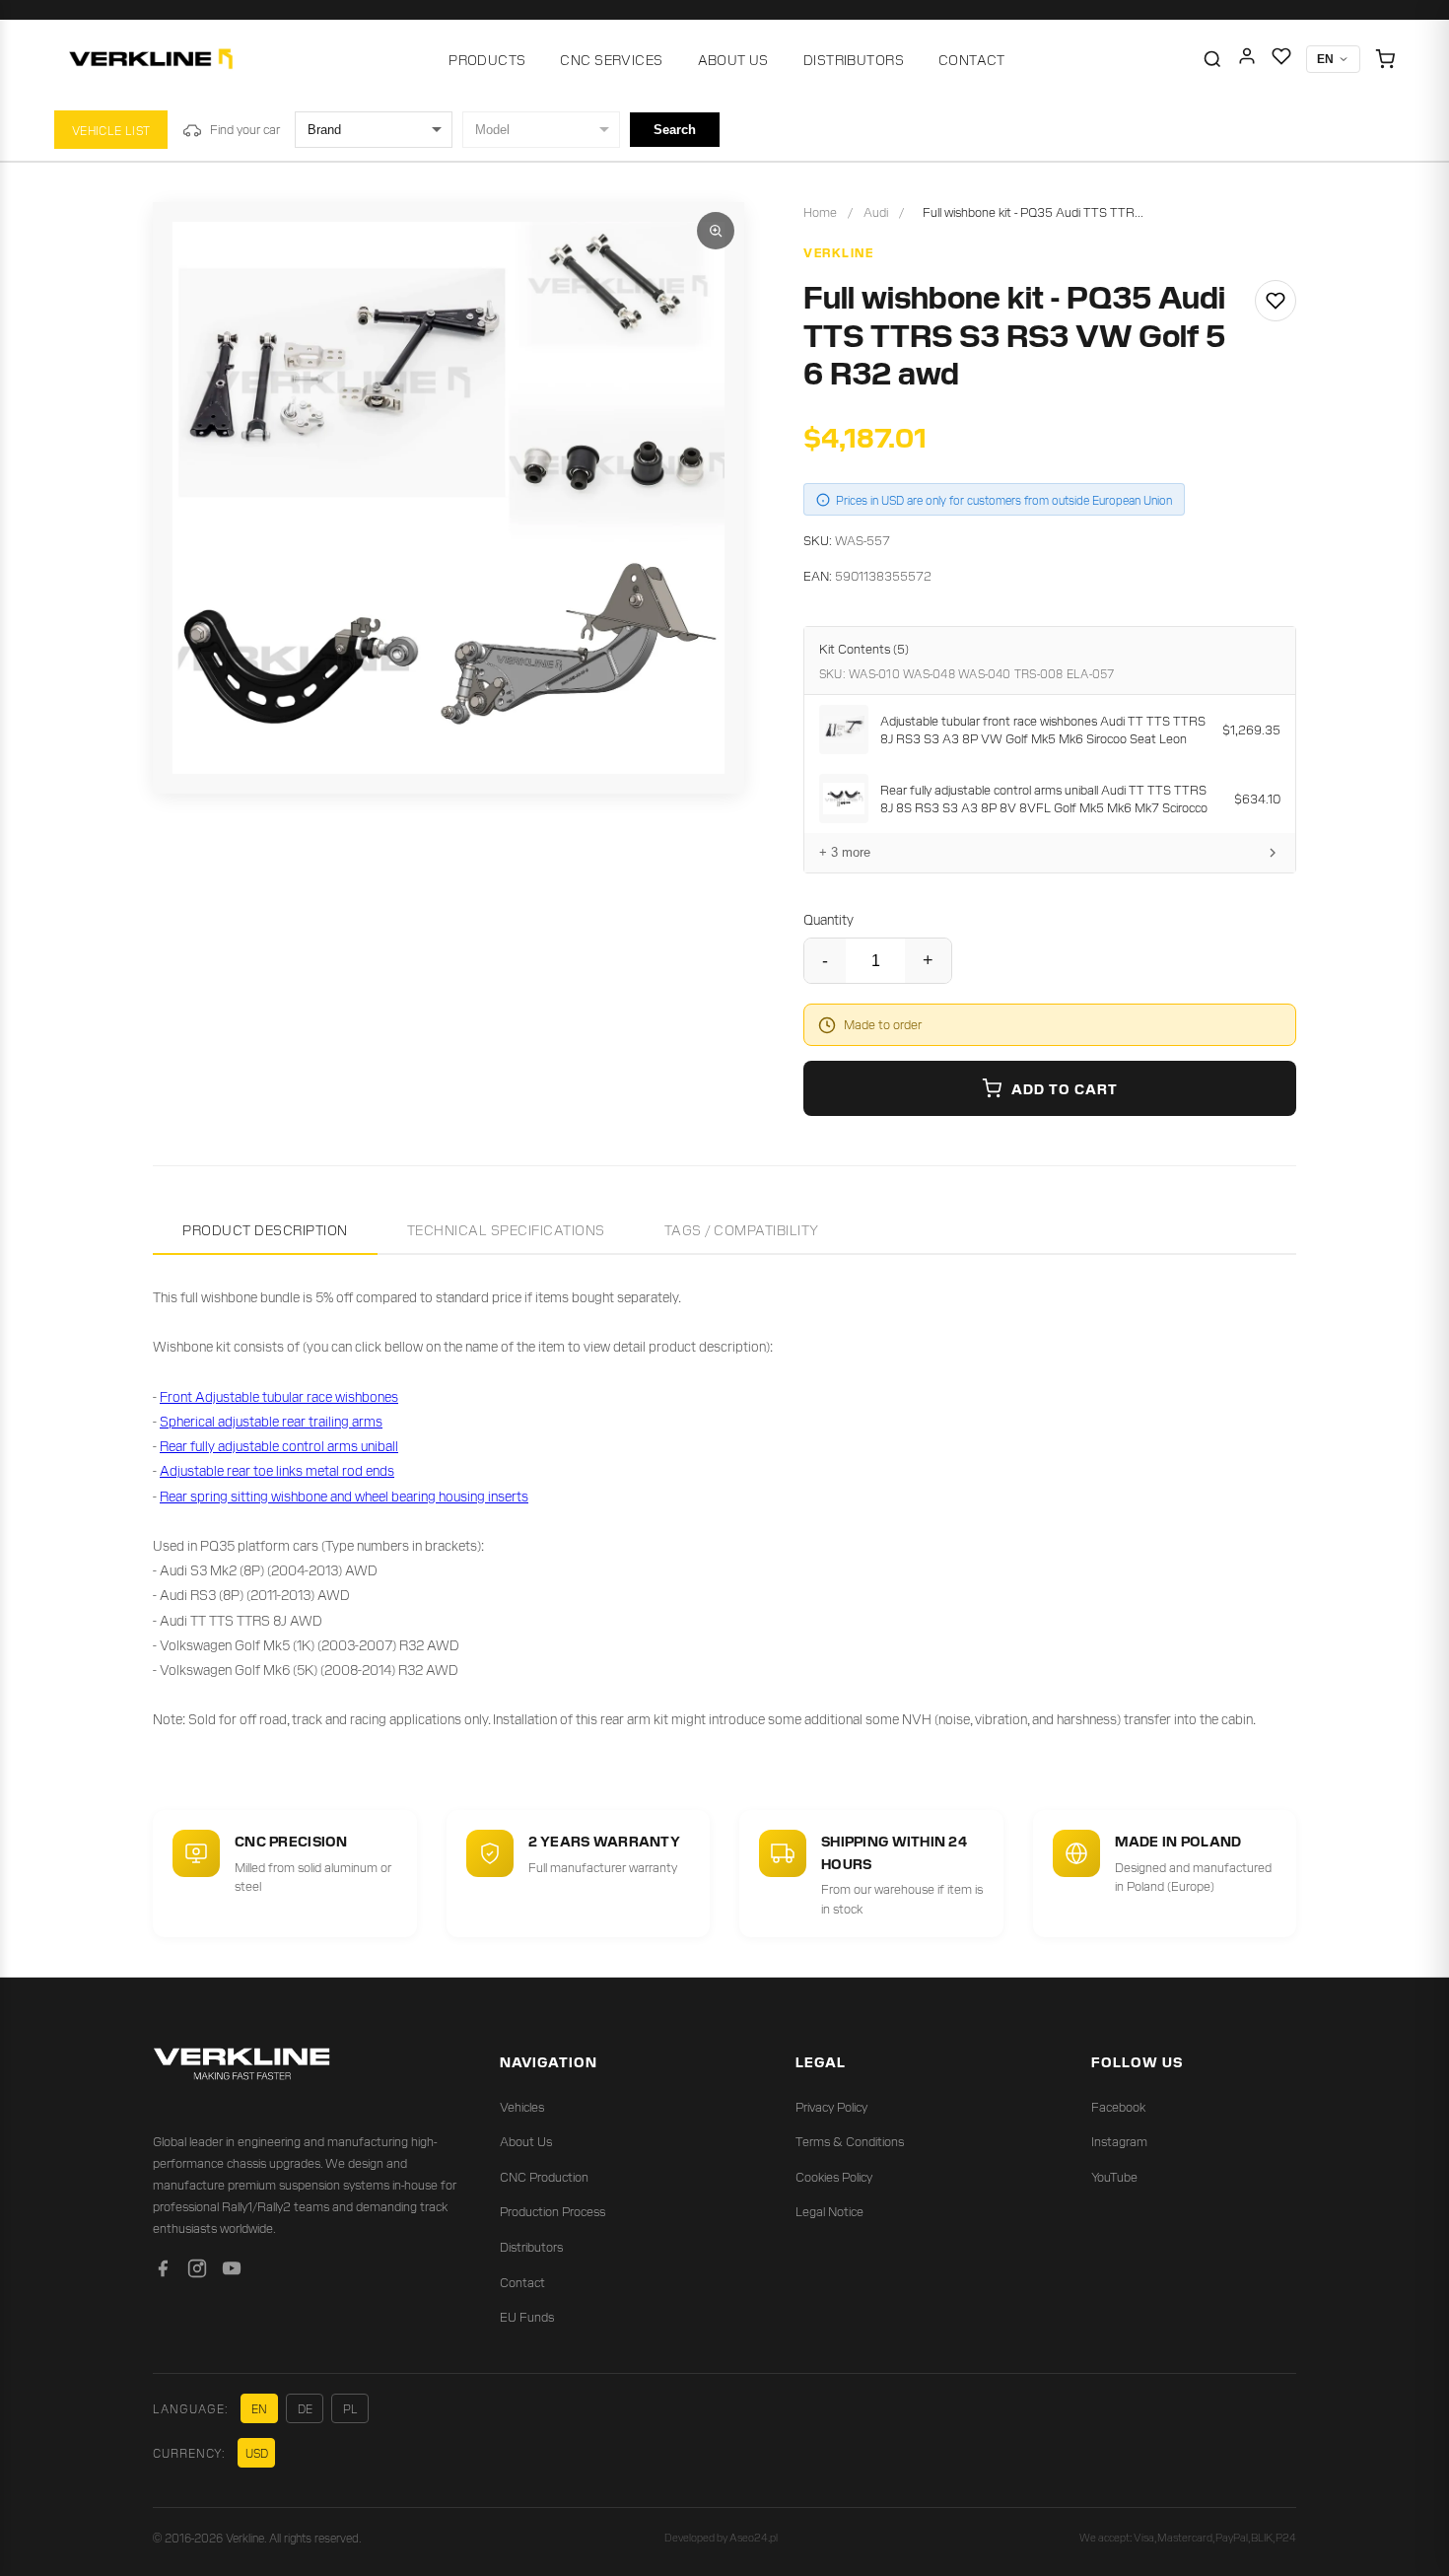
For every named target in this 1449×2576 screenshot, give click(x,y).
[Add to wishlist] (1276, 301)
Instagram (1119, 2141)
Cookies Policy (834, 2176)
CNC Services (611, 59)
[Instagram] (197, 2272)
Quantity (828, 919)
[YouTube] (232, 2272)
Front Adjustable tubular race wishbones (279, 1396)
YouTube (1114, 2176)
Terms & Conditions (850, 2141)
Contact (972, 59)
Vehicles (522, 2106)
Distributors (854, 59)
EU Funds (527, 2316)
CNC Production (544, 2176)
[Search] (1212, 59)
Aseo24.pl (754, 2537)
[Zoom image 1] (716, 231)
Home (820, 211)
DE (305, 2408)
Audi (876, 211)
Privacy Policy (831, 2106)
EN (259, 2408)
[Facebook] (163, 2272)
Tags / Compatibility (742, 1229)
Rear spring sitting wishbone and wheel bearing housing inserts (344, 1496)
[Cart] (1385, 59)
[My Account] (1247, 60)
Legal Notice (829, 2211)
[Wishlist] (1281, 60)
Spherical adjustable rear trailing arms (271, 1421)
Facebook (1118, 2106)
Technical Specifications (506, 1229)
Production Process (552, 2211)
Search (675, 130)
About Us (733, 59)
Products (487, 59)
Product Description (265, 1229)
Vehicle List (111, 130)
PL (350, 2408)
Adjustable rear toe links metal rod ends (277, 1470)
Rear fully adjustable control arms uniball (279, 1445)
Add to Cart (1065, 1088)
